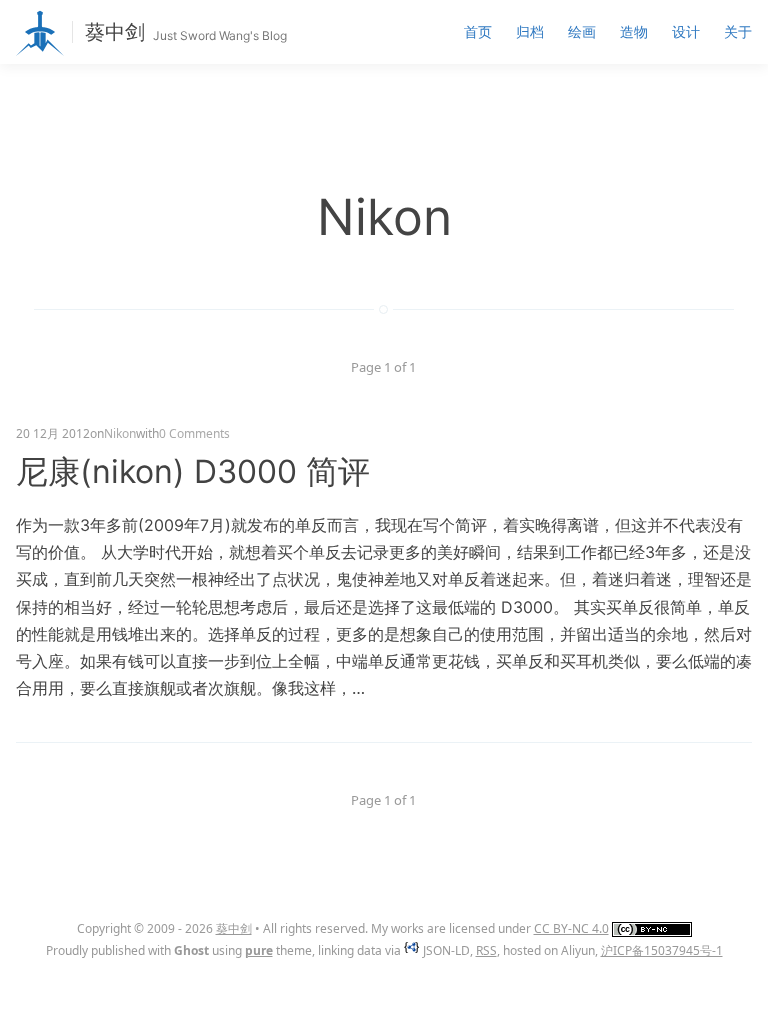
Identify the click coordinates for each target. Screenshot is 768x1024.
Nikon (120, 433)
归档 (530, 31)
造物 (634, 31)
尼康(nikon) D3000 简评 (193, 471)
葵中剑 (115, 32)
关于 (738, 31)
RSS (486, 950)
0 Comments (194, 433)
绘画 (582, 31)
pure (259, 950)
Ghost (191, 950)
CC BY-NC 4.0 (571, 928)
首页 (478, 31)
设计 (686, 31)
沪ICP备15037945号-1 (662, 950)
